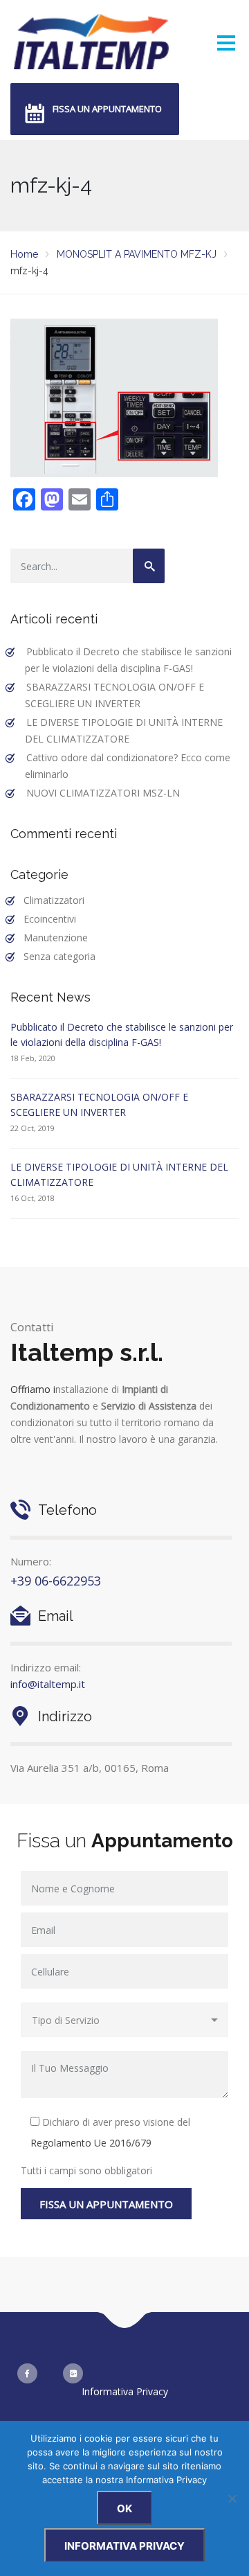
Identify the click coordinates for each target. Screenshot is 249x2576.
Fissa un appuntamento (107, 109)
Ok (124, 2508)
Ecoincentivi (50, 919)
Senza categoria (59, 956)
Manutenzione (56, 938)
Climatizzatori (54, 900)
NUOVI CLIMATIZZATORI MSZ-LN (103, 793)
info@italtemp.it (48, 1684)
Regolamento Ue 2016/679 (91, 2143)
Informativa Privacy (125, 2391)
